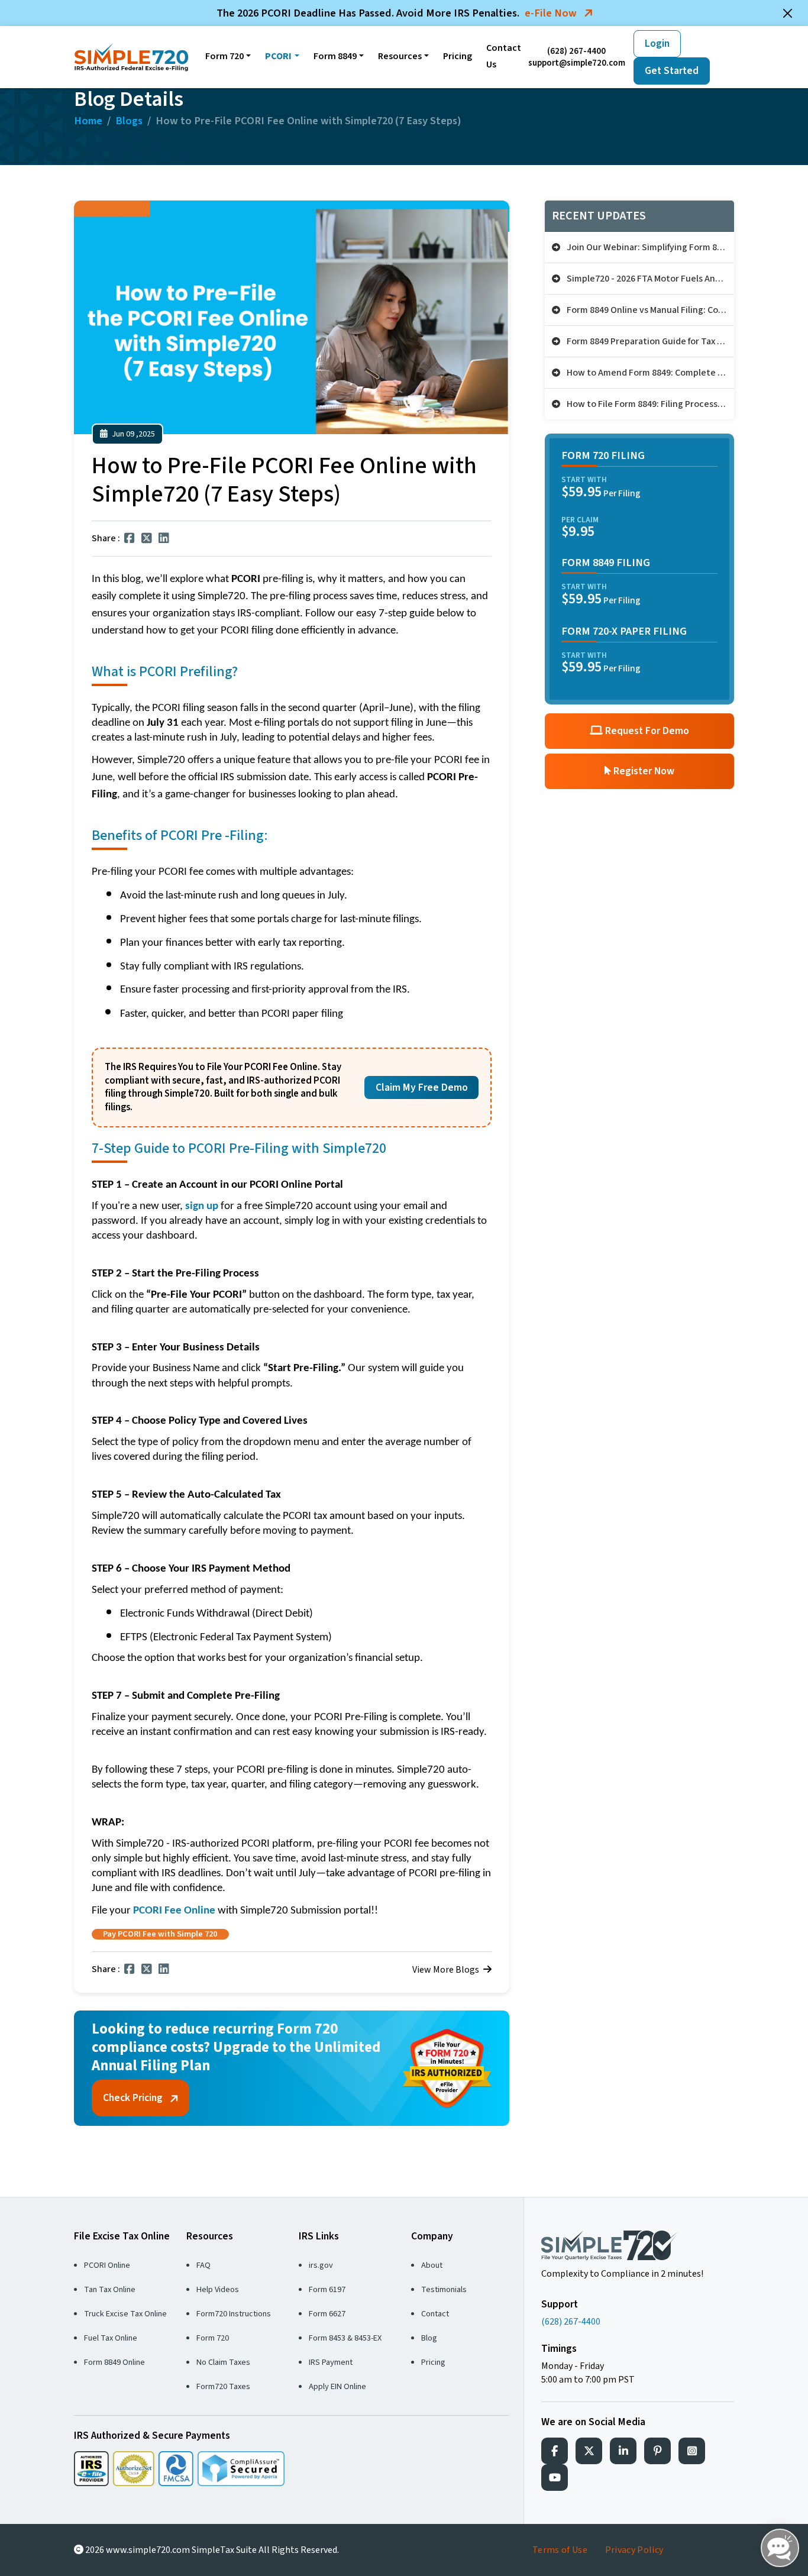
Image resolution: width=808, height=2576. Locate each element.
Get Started (672, 71)
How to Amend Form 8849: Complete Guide (649, 373)
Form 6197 (327, 2289)
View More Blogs (447, 1970)
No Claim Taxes (223, 2362)
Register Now (643, 771)
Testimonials (444, 2289)
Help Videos (218, 2289)
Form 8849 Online (114, 2362)
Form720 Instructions (234, 2314)
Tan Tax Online (110, 2289)
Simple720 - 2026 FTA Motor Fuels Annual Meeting (649, 279)
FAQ (203, 2265)
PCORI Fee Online (174, 1911)
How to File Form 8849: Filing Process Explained (649, 404)
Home (88, 121)
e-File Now (552, 13)
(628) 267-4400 (576, 51)
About (432, 2265)
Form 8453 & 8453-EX (345, 2338)
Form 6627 (327, 2314)
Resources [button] (400, 56)
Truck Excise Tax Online (125, 2314)
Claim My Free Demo (422, 1087)
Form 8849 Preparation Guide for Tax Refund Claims (649, 341)
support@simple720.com (577, 63)
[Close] (788, 13)
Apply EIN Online (337, 2386)
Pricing (458, 56)
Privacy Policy (634, 2550)
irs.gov (321, 2265)
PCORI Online (107, 2265)
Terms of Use (560, 2550)
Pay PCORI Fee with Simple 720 (160, 1934)
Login (657, 43)
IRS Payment (331, 2362)
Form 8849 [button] (335, 56)
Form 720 (224, 56)
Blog (429, 2338)
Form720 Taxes (223, 2386)
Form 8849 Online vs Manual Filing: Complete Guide (649, 310)
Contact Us (504, 56)
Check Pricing (134, 2098)
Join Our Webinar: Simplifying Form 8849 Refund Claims (649, 247)
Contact (435, 2314)
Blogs (129, 121)
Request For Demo (646, 731)
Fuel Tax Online (111, 2338)
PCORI (278, 56)
